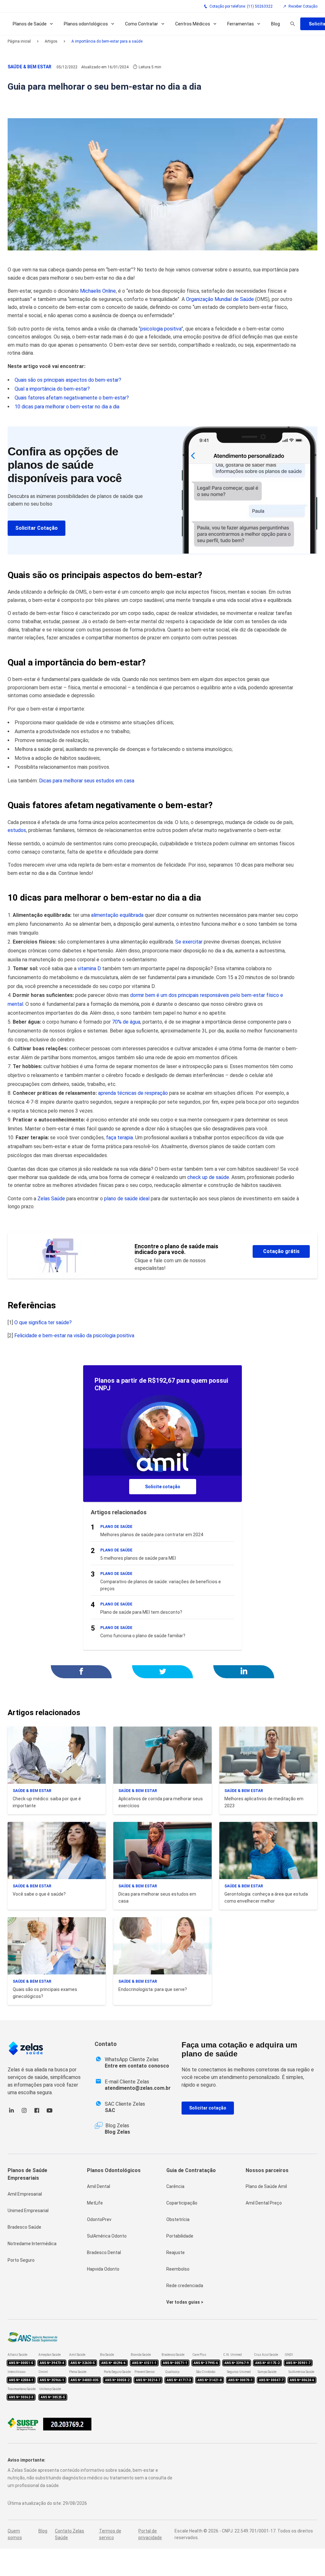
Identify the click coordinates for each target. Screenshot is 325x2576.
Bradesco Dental (104, 2252)
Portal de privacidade (150, 2534)
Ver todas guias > (185, 2302)
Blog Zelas (117, 2132)
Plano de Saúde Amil (266, 2186)
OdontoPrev (99, 2219)
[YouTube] (50, 2113)
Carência (175, 2186)
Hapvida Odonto (103, 2269)
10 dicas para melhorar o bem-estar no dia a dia (67, 407)
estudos (17, 830)
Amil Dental (99, 2186)
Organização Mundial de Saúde (220, 299)
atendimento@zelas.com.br (138, 2088)
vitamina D (89, 968)
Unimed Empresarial (28, 2211)
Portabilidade (180, 2236)
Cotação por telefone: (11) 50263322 (241, 6)
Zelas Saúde (51, 1199)
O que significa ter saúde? (43, 1322)
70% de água (126, 1022)
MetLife (95, 2203)
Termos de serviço (110, 2534)
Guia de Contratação (191, 2170)
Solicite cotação (163, 1487)
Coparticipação (182, 2203)
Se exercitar (189, 942)
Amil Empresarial (25, 2194)
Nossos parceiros (267, 2170)
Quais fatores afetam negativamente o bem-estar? (72, 398)
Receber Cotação (303, 6)
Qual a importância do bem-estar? (52, 389)
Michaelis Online (98, 291)
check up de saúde (208, 1177)
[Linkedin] (11, 2113)
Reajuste (176, 2252)
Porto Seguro (21, 2260)
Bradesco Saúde (24, 2227)
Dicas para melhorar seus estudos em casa (87, 781)
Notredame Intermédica (32, 2244)
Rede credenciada (185, 2286)
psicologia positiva (161, 329)
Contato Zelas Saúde (70, 2534)
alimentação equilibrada (117, 915)
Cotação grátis (281, 1251)
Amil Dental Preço (264, 2203)
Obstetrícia (178, 2219)
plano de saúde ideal (127, 1199)
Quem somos (15, 2534)
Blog (275, 24)
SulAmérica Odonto (107, 2236)
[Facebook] (37, 2113)
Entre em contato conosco (137, 2066)
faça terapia (119, 1138)
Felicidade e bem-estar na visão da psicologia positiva (74, 1336)
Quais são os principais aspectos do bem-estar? (68, 380)
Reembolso (178, 2269)
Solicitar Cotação (36, 528)
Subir (310, 2536)
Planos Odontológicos (114, 2170)
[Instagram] (24, 2113)
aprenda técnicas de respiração (133, 1093)
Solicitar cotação (208, 2108)
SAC (110, 2110)
